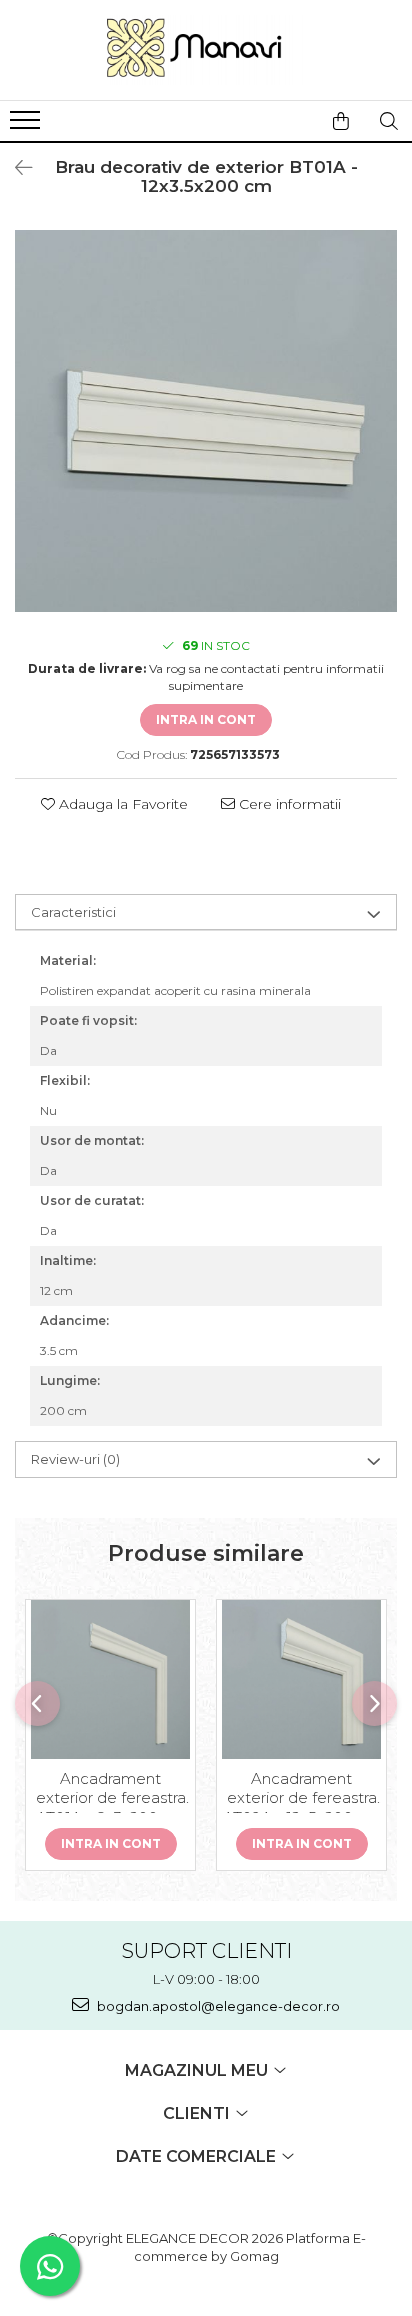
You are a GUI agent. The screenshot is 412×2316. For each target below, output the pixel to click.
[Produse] (27, 126)
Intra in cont (206, 719)
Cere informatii (288, 804)
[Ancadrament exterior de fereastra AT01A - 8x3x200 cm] (110, 1679)
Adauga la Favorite (121, 804)
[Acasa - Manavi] (206, 50)
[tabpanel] (206, 421)
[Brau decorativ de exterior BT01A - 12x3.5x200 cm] (206, 421)
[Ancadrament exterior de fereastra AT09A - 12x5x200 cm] (301, 1679)
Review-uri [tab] (75, 1459)
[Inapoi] (15, 168)
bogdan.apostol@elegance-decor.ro (217, 2006)
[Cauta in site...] (389, 121)
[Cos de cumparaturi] (341, 121)
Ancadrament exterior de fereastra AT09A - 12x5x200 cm (302, 1791)
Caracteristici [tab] (73, 912)
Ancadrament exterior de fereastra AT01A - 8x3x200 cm (111, 1791)
